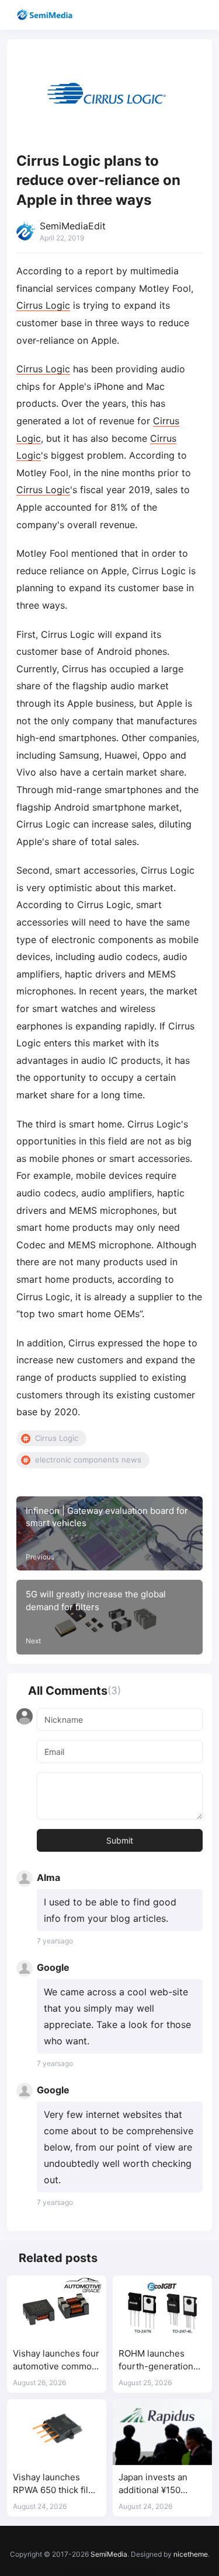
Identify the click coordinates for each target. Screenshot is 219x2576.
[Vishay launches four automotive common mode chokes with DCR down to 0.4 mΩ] (57, 2308)
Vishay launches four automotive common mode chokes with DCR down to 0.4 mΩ (56, 2360)
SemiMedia (109, 2554)
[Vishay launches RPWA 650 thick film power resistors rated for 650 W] (57, 2432)
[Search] (177, 15)
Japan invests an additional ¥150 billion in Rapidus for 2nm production (161, 2484)
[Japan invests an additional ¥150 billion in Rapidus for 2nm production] (162, 2432)
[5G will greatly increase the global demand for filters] (109, 1617)
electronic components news (88, 1460)
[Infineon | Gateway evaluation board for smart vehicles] (109, 1534)
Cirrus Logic (43, 305)
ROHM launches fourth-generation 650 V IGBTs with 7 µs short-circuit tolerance (158, 2360)
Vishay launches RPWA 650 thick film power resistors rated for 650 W (54, 2484)
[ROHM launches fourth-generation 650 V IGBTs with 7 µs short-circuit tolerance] (162, 2308)
